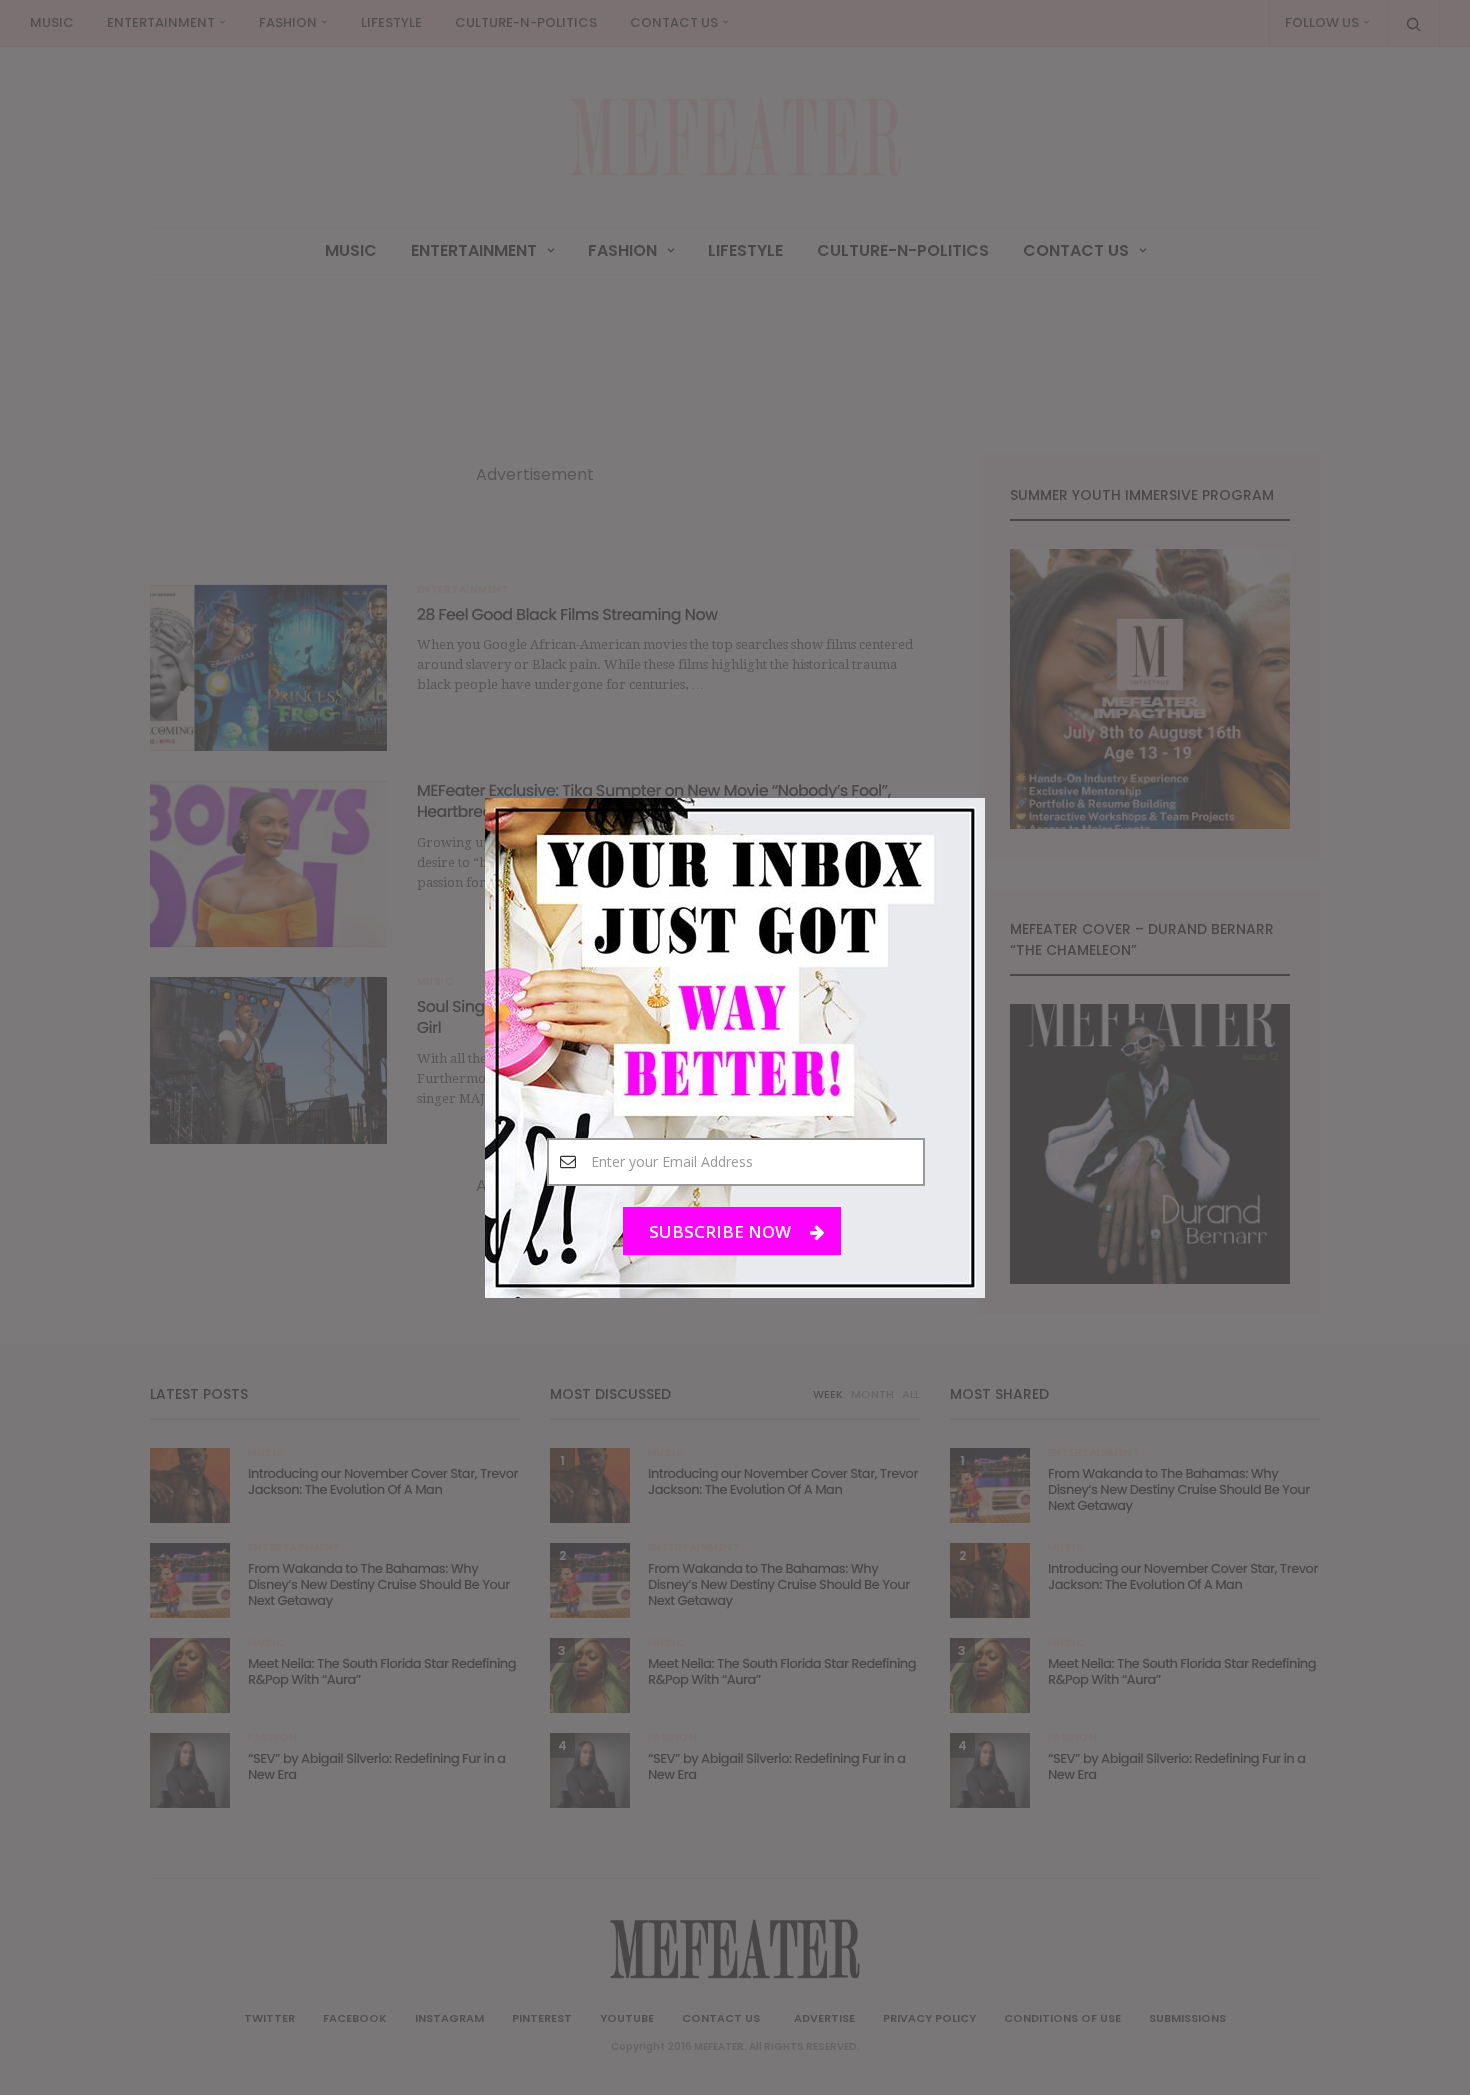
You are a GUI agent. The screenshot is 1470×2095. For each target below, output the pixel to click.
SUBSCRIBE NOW (722, 1230)
